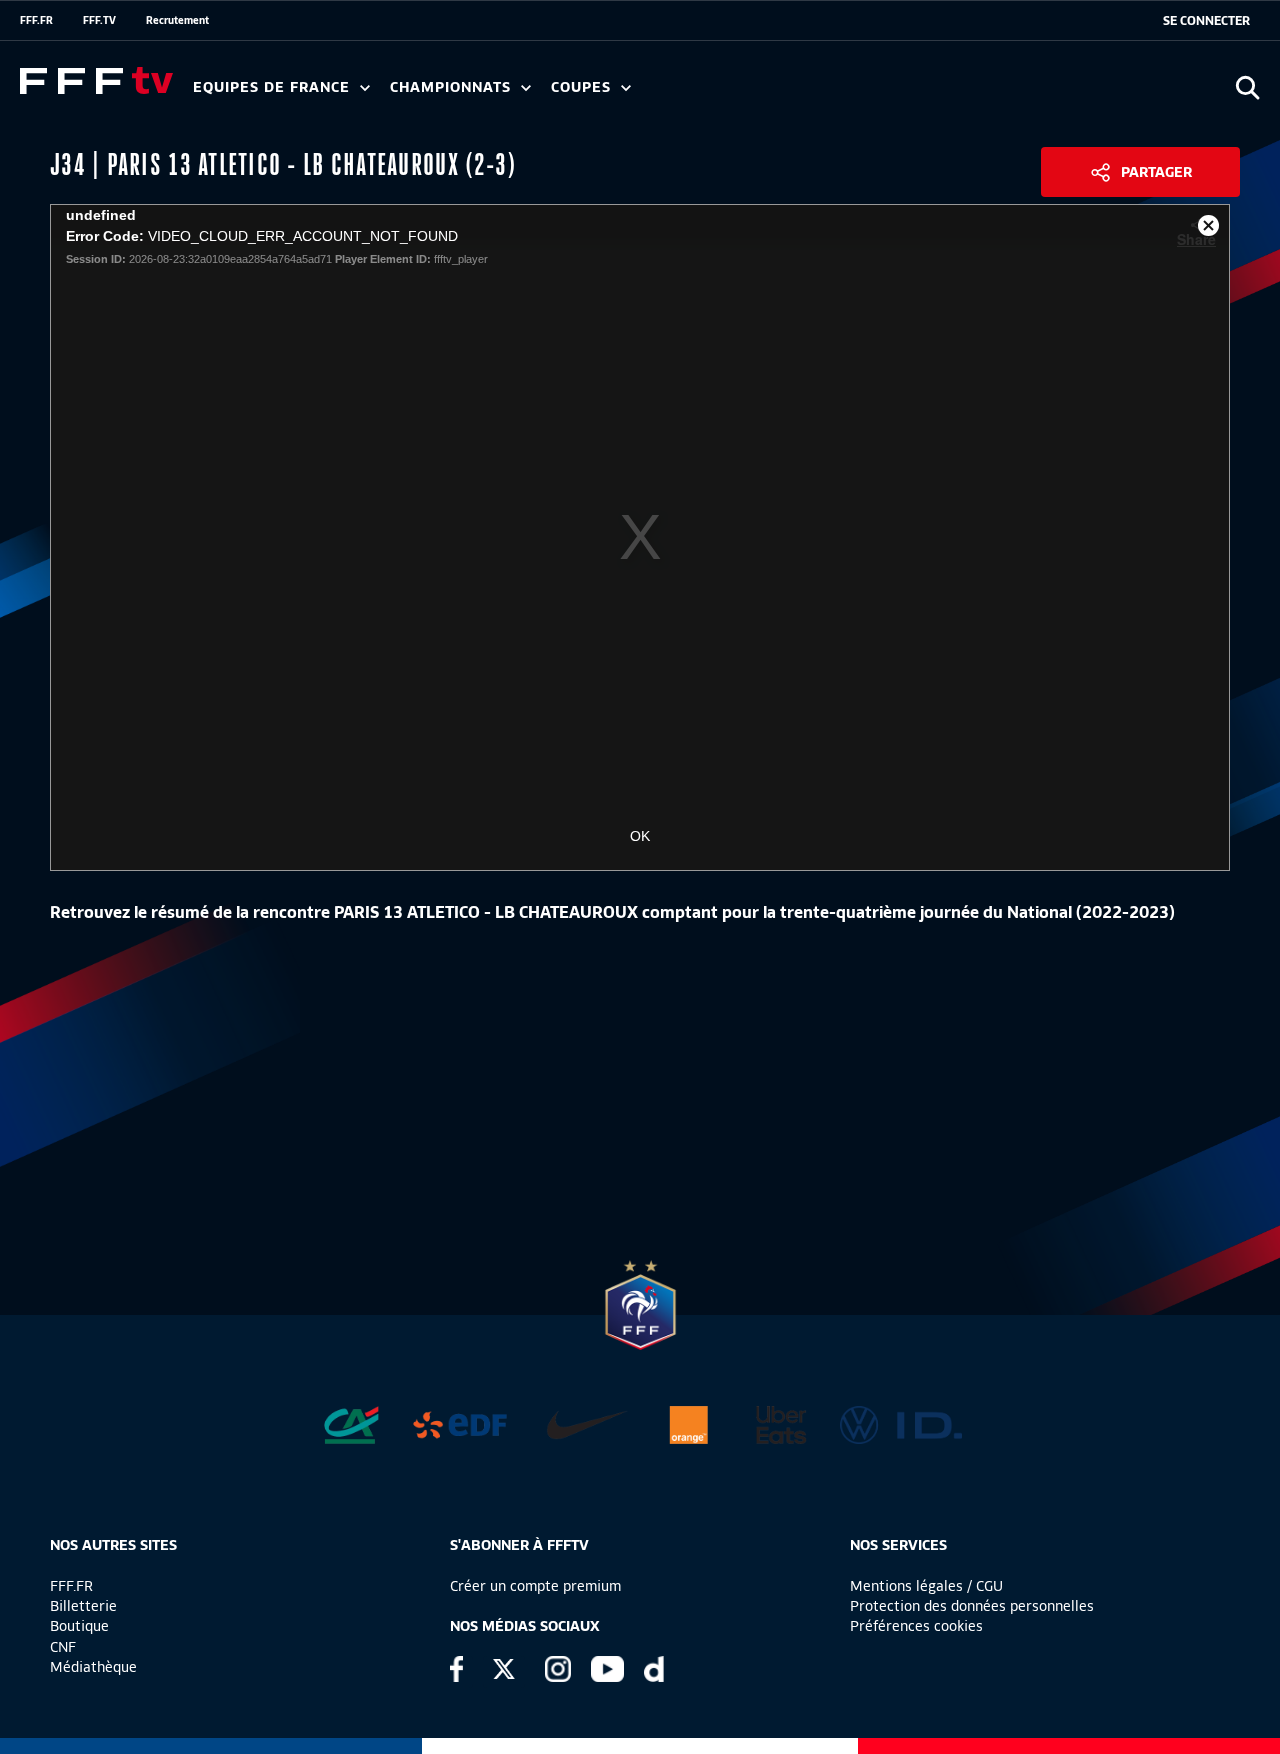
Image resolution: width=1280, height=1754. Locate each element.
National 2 (962, 94)
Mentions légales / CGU (926, 1586)
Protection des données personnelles (972, 1606)
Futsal (633, 94)
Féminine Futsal (751, 94)
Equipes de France (274, 87)
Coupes (583, 87)
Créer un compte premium (535, 1586)
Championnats (453, 87)
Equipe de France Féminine (386, 94)
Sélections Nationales (936, 94)
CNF (63, 1647)
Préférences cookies (916, 1626)
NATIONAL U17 (840, 94)
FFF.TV (99, 20)
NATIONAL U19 (707, 94)
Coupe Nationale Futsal (873, 94)
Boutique (79, 1626)
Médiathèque (93, 1667)
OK (640, 836)
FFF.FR (36, 20)
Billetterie (83, 1606)
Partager (1156, 172)
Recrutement (177, 20)
